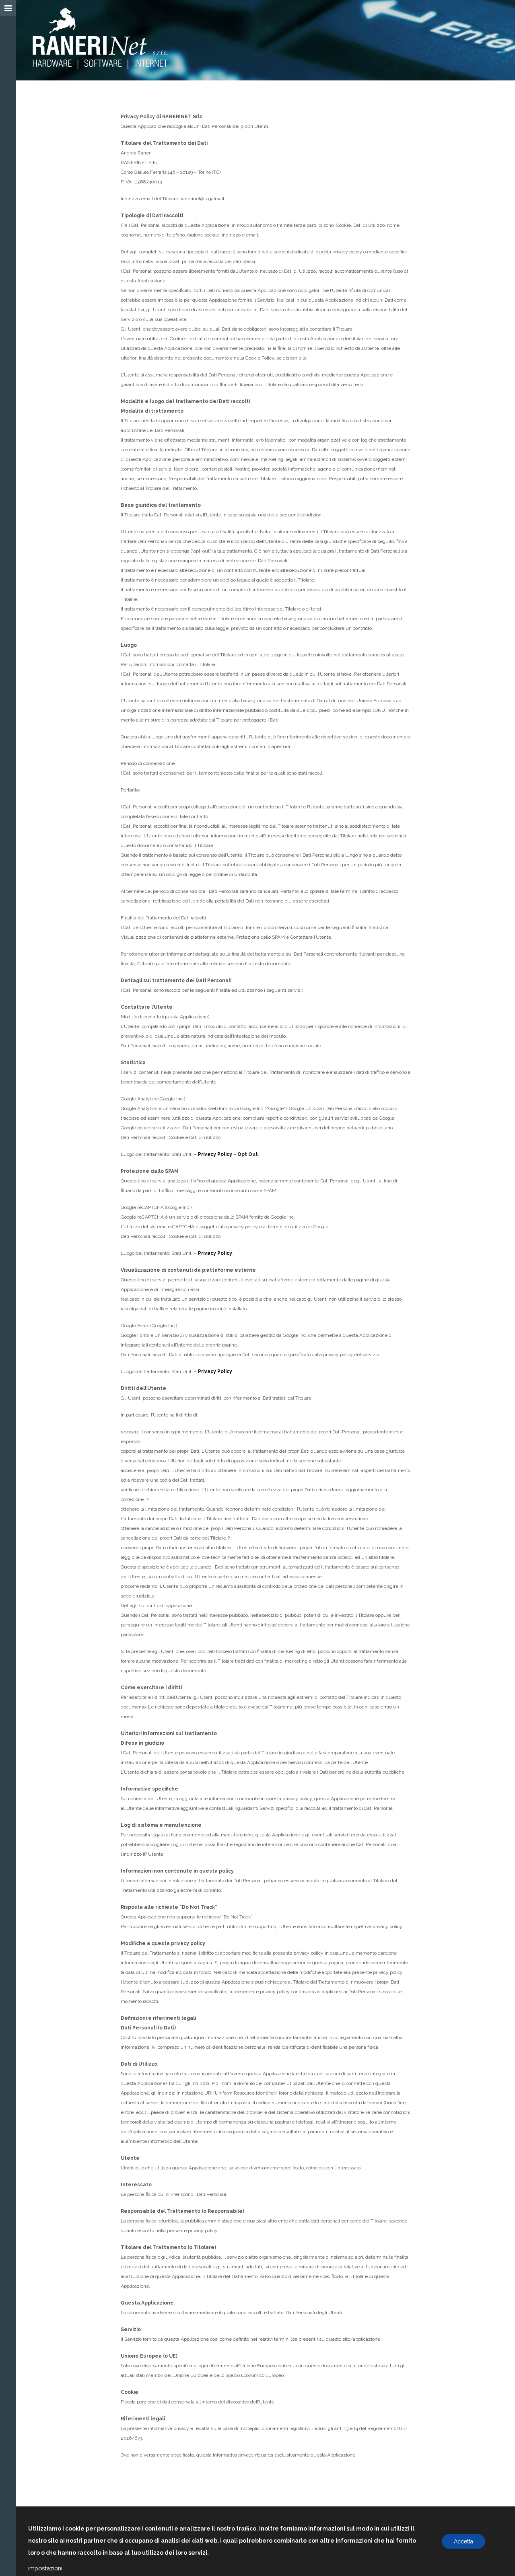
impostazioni (45, 2568)
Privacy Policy (215, 1154)
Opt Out (248, 1154)
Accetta (463, 2541)
